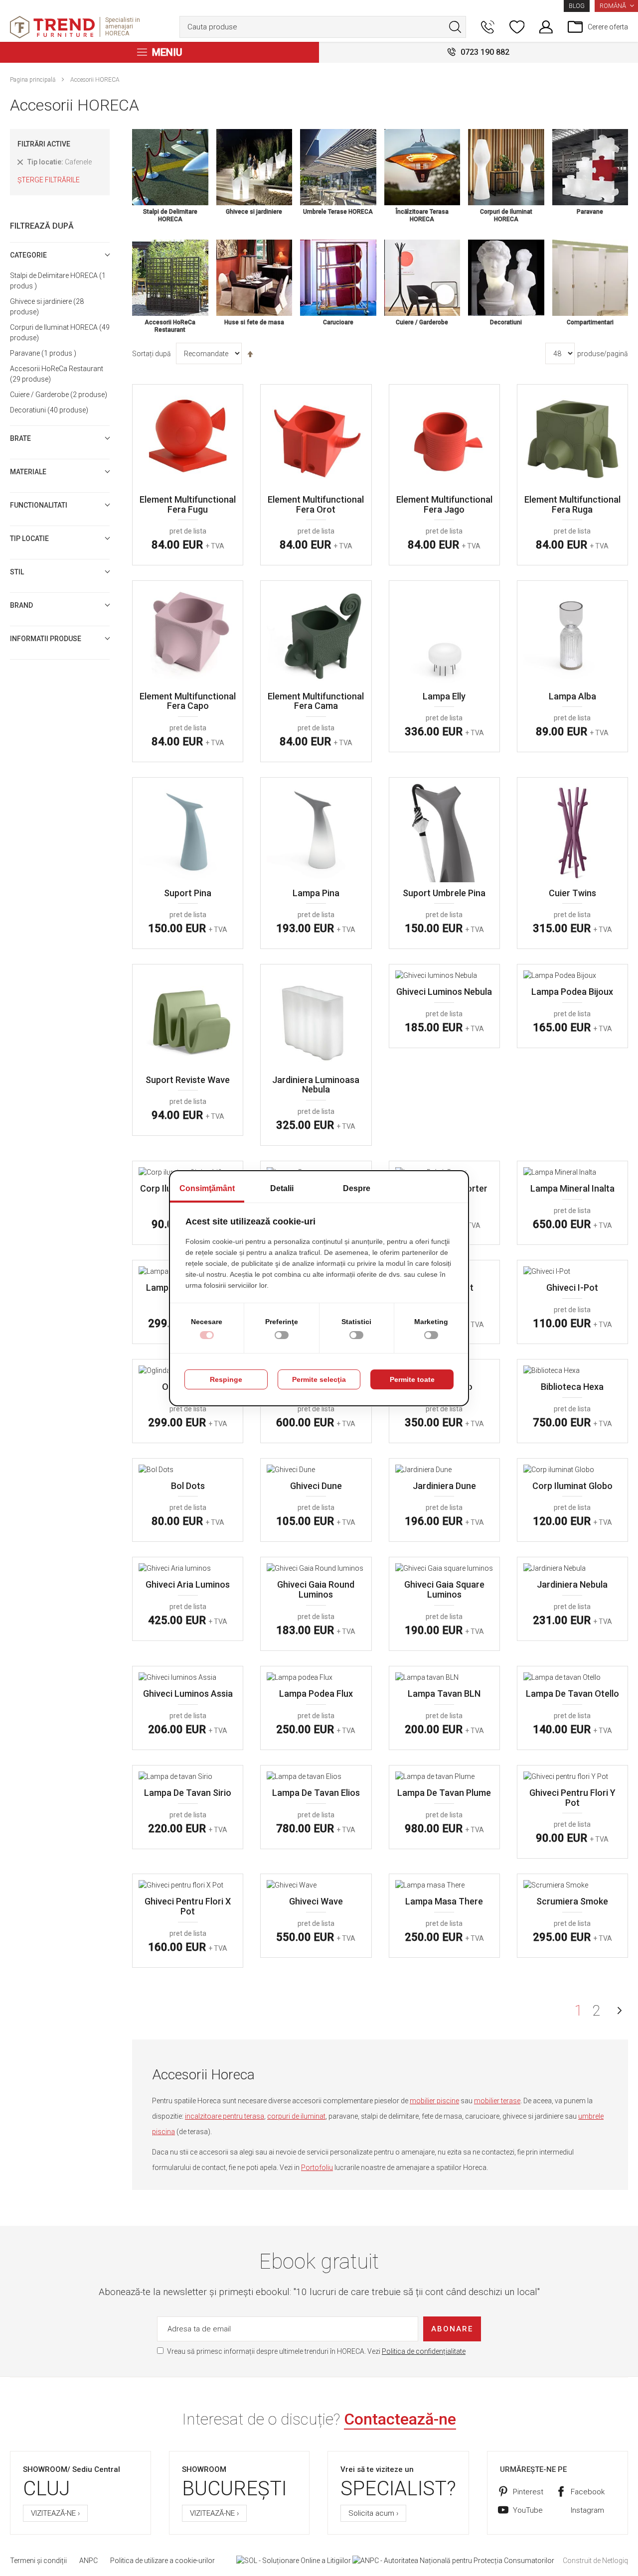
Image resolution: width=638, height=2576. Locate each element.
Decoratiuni (48, 410)
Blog (577, 6)
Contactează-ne (400, 2419)
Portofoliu (317, 2168)
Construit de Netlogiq (595, 2561)
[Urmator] (620, 2011)
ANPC (88, 2561)
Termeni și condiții (38, 2561)
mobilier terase (497, 2101)
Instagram (587, 2510)
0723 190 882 (485, 52)
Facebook (588, 2492)
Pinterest (528, 2492)
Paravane (42, 353)
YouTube (528, 2510)
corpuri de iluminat (296, 2116)
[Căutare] (455, 27)
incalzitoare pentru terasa (225, 2116)
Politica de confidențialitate (424, 2351)
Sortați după (152, 354)
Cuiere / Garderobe (57, 395)
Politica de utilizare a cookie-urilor (162, 2561)
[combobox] (323, 27)
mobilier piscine (434, 2101)
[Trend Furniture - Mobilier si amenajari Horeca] (52, 27)
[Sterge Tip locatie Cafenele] (20, 163)
